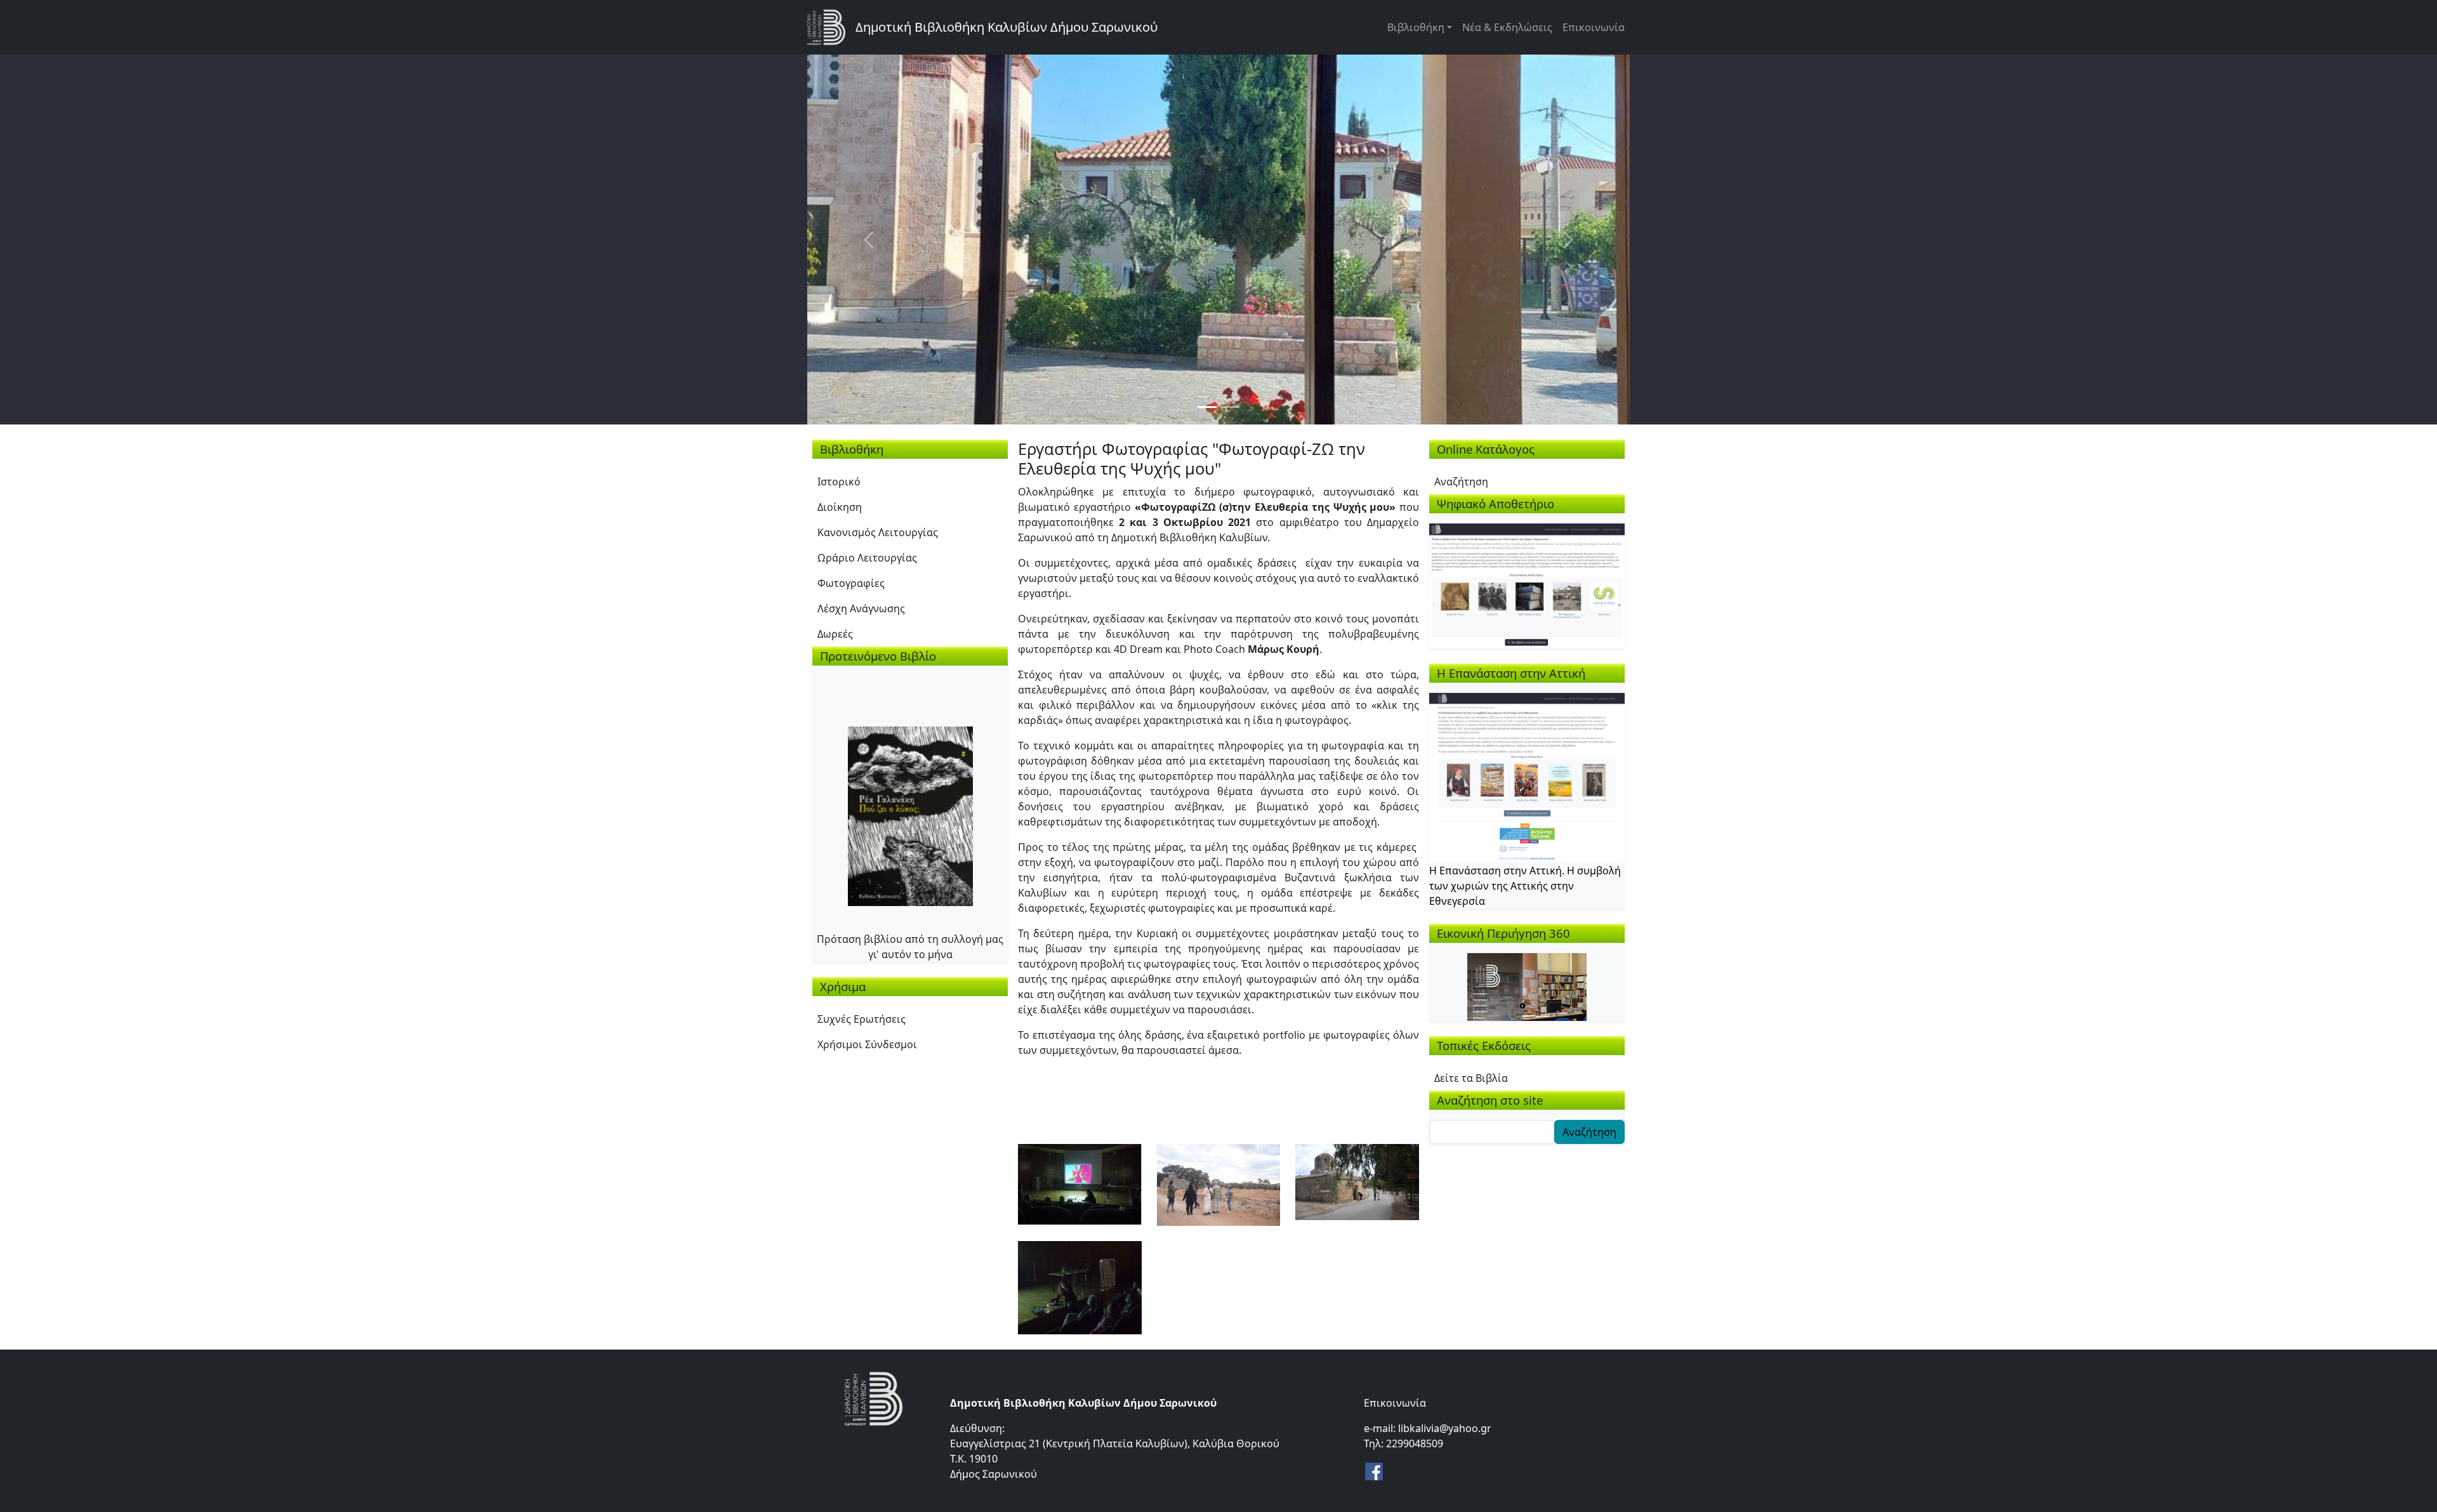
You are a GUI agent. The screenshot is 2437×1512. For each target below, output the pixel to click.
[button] (1080, 1183)
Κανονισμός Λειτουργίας (878, 532)
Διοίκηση (840, 507)
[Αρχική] (831, 27)
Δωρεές (835, 634)
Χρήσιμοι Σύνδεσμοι (867, 1044)
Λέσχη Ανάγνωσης (861, 608)
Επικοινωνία (1594, 27)
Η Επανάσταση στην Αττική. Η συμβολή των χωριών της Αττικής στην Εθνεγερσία (1525, 886)
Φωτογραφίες (851, 583)
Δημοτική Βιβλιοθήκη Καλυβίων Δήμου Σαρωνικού (1007, 27)
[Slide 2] (1230, 407)
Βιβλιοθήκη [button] (1416, 27)
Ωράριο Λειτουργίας (867, 558)
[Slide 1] (1207, 407)
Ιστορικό (839, 482)
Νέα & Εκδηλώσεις (1507, 27)
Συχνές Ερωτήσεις (862, 1019)
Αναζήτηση (1461, 482)
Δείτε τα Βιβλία (1471, 1078)
